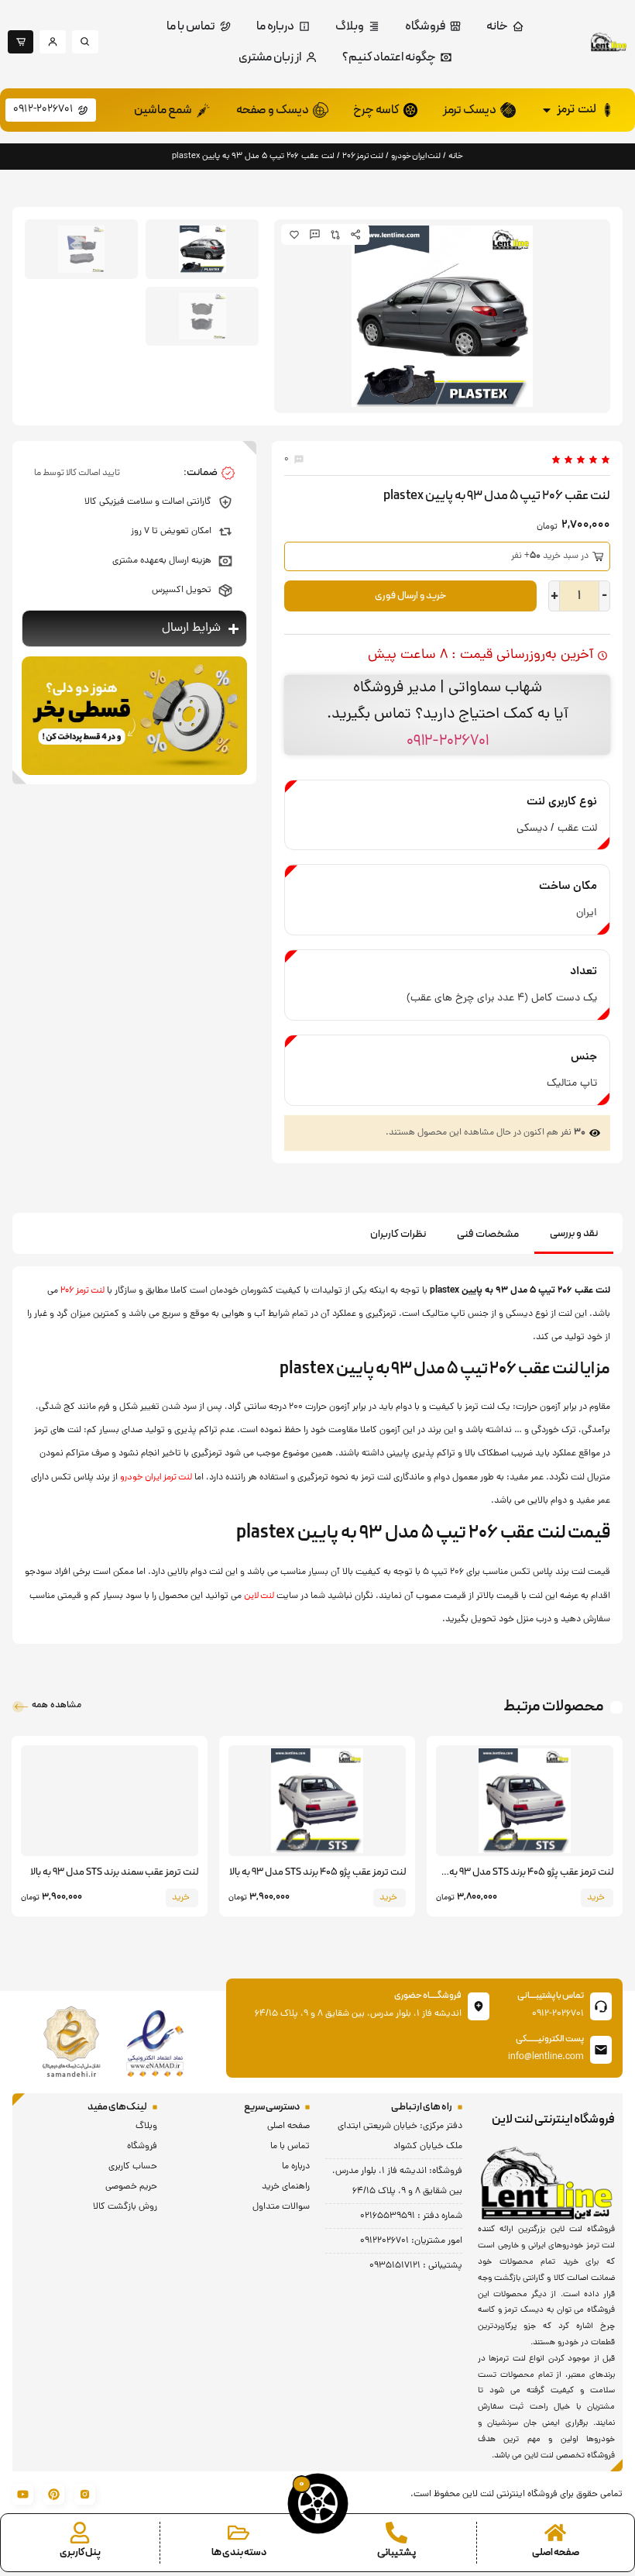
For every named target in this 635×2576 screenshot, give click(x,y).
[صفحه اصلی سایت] (555, 2533)
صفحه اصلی (556, 2553)
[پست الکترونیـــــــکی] (601, 2050)
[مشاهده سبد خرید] (318, 2504)
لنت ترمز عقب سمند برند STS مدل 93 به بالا (114, 1872)
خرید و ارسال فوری (411, 596)
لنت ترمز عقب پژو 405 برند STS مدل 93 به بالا (317, 1872)
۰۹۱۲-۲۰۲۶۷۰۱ (448, 741)
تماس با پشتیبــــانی (551, 1996)
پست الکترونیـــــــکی (550, 2039)
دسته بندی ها (239, 2553)
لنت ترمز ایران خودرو (156, 1477)
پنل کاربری (80, 2553)
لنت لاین (259, 1596)
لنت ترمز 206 (363, 156)
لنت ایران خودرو (416, 156)
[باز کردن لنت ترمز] (547, 110)
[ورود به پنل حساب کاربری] (80, 2533)
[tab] (574, 1235)
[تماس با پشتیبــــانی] (601, 2006)
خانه (456, 156)
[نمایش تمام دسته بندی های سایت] (239, 2533)
